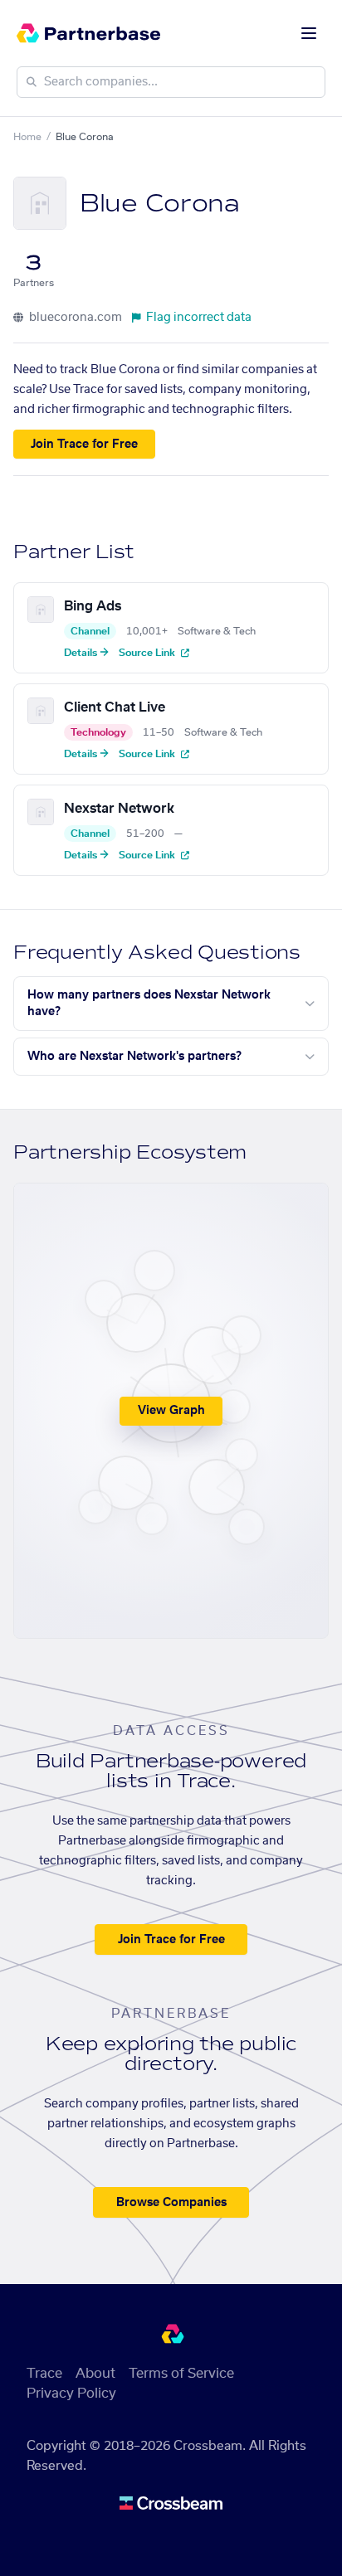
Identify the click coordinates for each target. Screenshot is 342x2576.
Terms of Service (181, 2374)
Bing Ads (93, 606)
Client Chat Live (115, 707)
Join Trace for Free (84, 445)
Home (27, 137)
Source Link (148, 653)
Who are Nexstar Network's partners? (134, 1057)
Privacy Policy (71, 2394)
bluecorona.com (74, 318)
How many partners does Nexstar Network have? (149, 1004)
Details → (86, 653)
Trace (44, 2374)
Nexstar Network (119, 809)
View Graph (171, 1411)
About (95, 2374)
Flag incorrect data (199, 318)
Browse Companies (171, 2203)
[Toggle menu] (309, 33)
